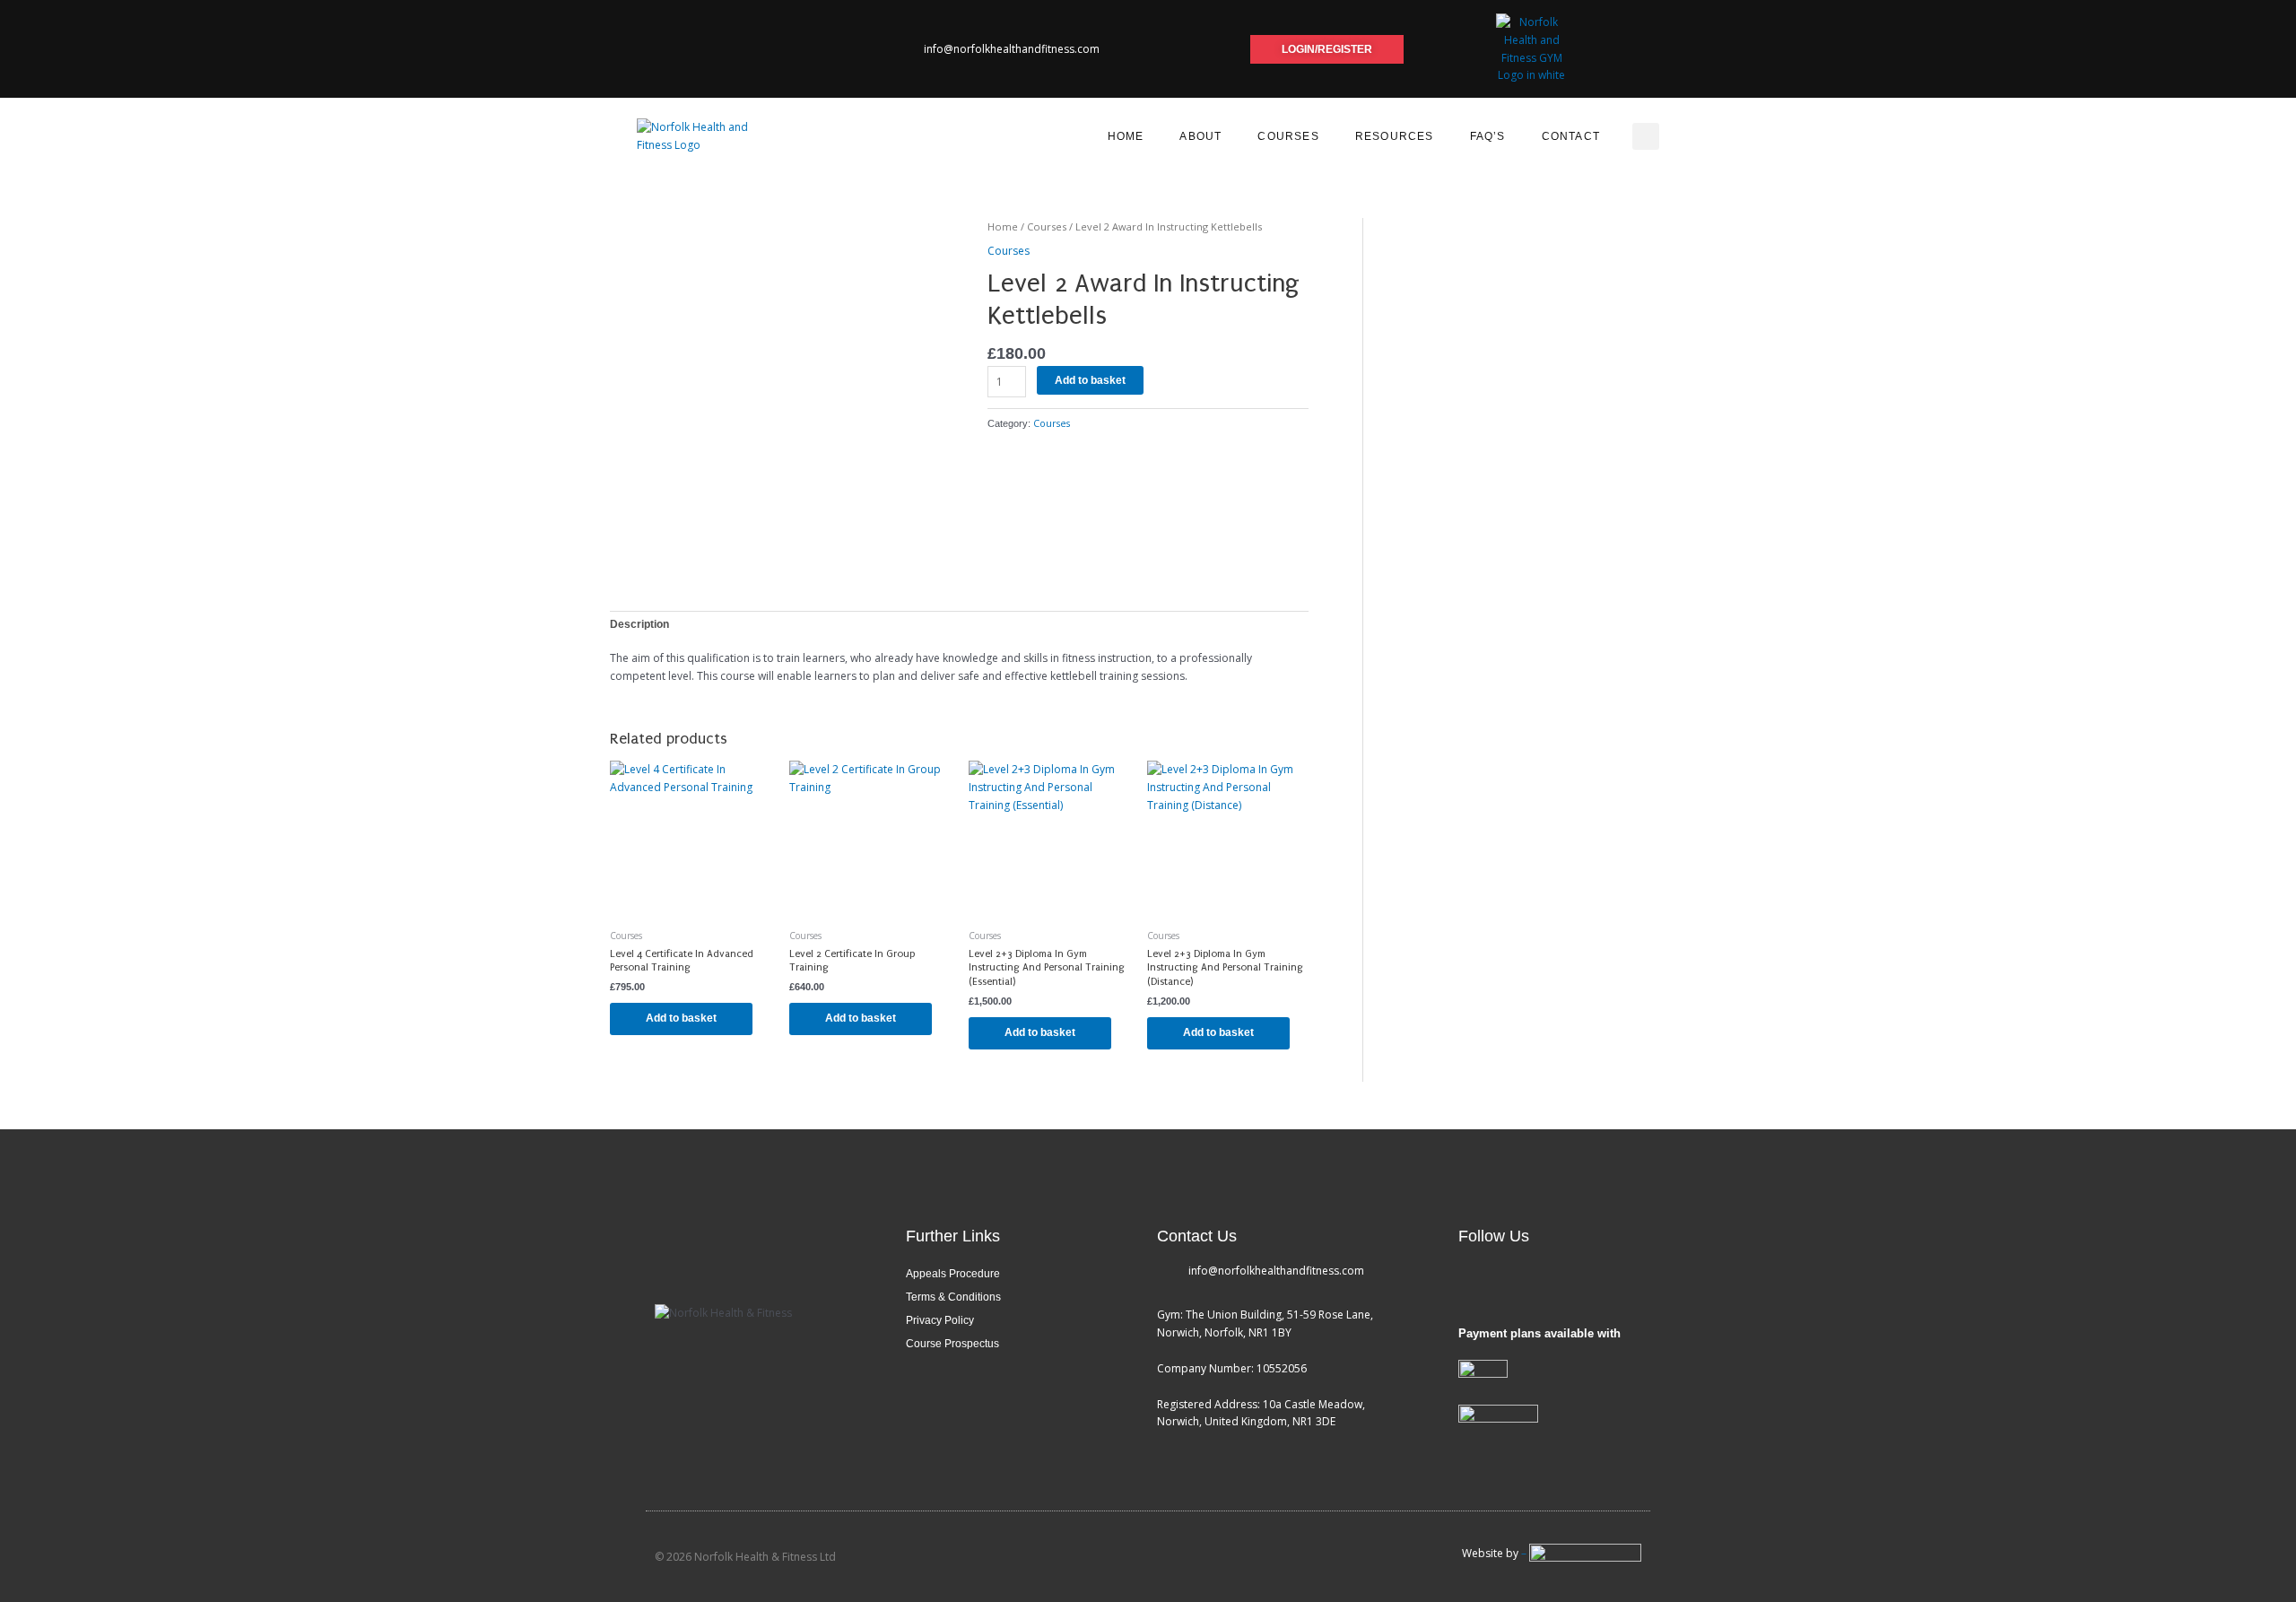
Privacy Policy (940, 1320)
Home (1126, 136)
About (1200, 136)
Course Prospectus (952, 1344)
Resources (1395, 136)
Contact (1571, 136)
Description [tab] (639, 624)
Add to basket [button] (681, 1018)
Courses (1288, 136)
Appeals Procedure (953, 1274)
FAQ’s (1488, 136)
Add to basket (1090, 380)
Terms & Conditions (953, 1297)
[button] (1646, 136)
